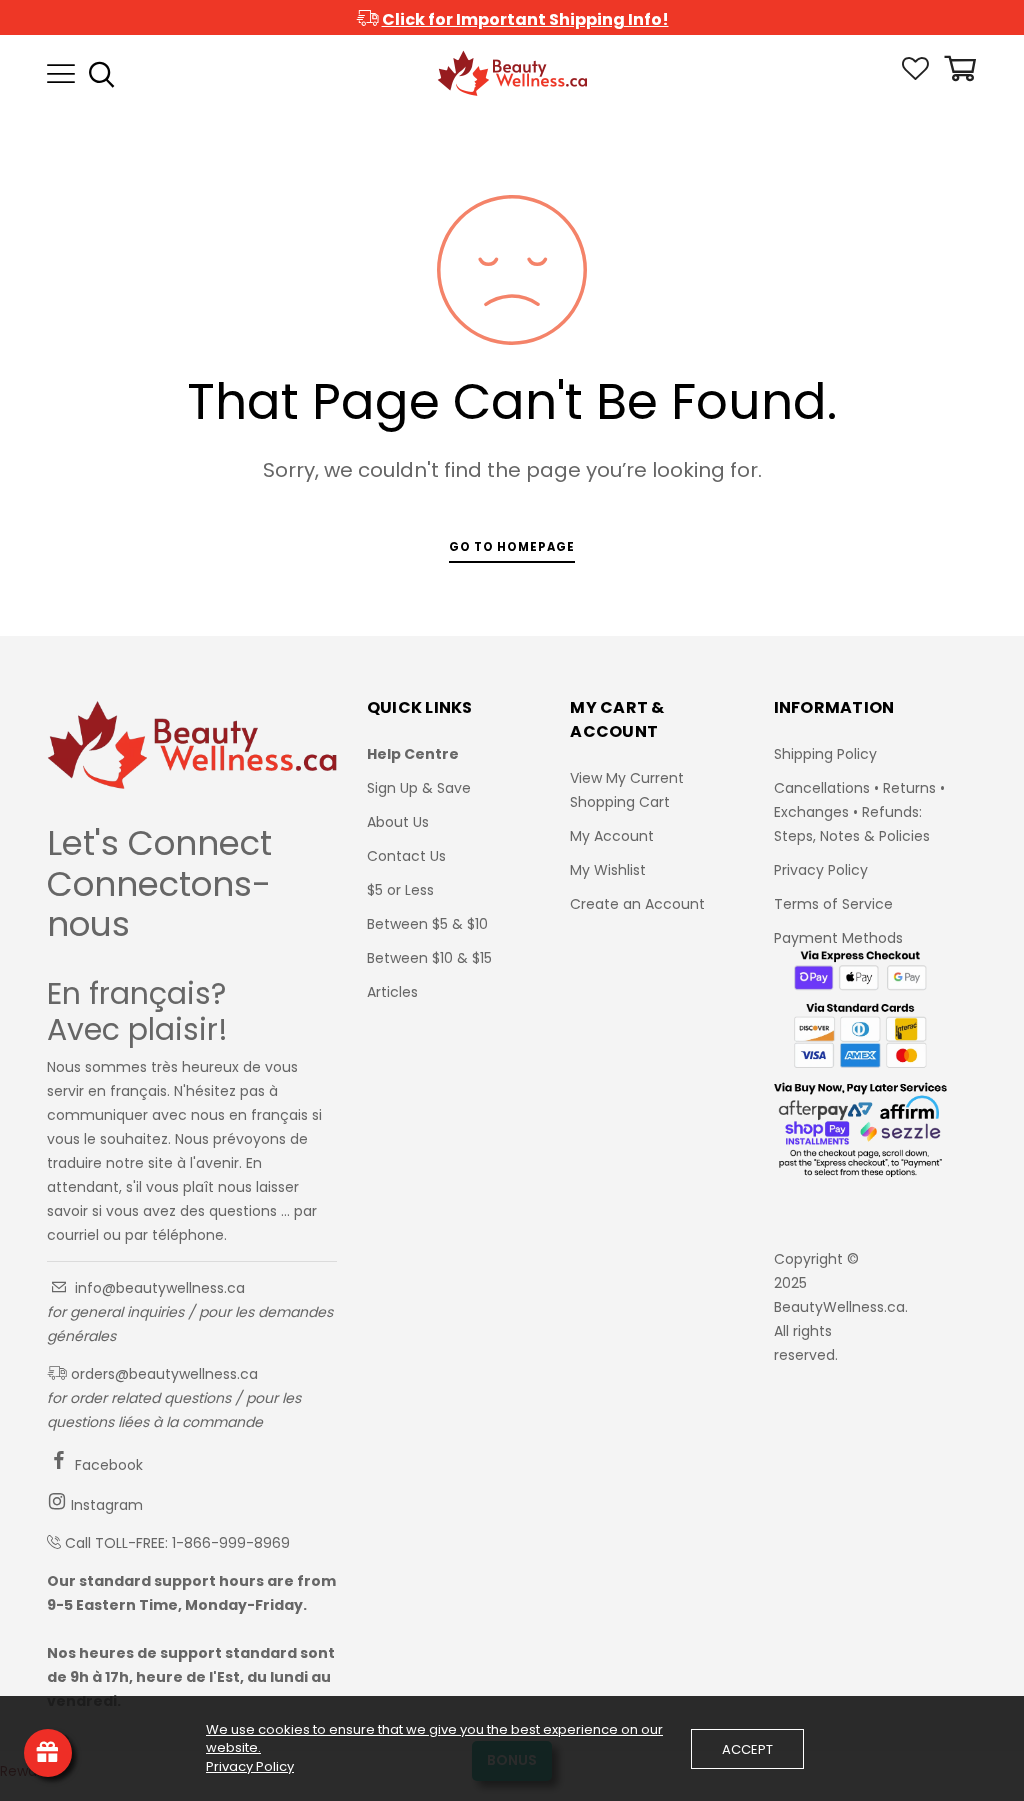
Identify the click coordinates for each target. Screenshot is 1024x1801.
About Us (398, 822)
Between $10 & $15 (429, 958)
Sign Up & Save (419, 788)
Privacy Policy (821, 870)
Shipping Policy (825, 754)
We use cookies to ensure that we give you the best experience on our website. (434, 1739)
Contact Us (406, 856)
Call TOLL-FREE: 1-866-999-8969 (177, 1543)
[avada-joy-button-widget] (48, 1753)
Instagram (105, 1505)
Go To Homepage (512, 547)
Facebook (107, 1465)
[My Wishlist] (915, 75)
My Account (612, 836)
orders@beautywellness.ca (162, 1374)
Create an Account (637, 904)
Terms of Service (833, 904)
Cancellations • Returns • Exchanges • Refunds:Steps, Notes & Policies (859, 812)
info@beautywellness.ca (158, 1288)
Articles (392, 992)
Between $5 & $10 (427, 924)
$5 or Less (400, 890)
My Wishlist (608, 870)
